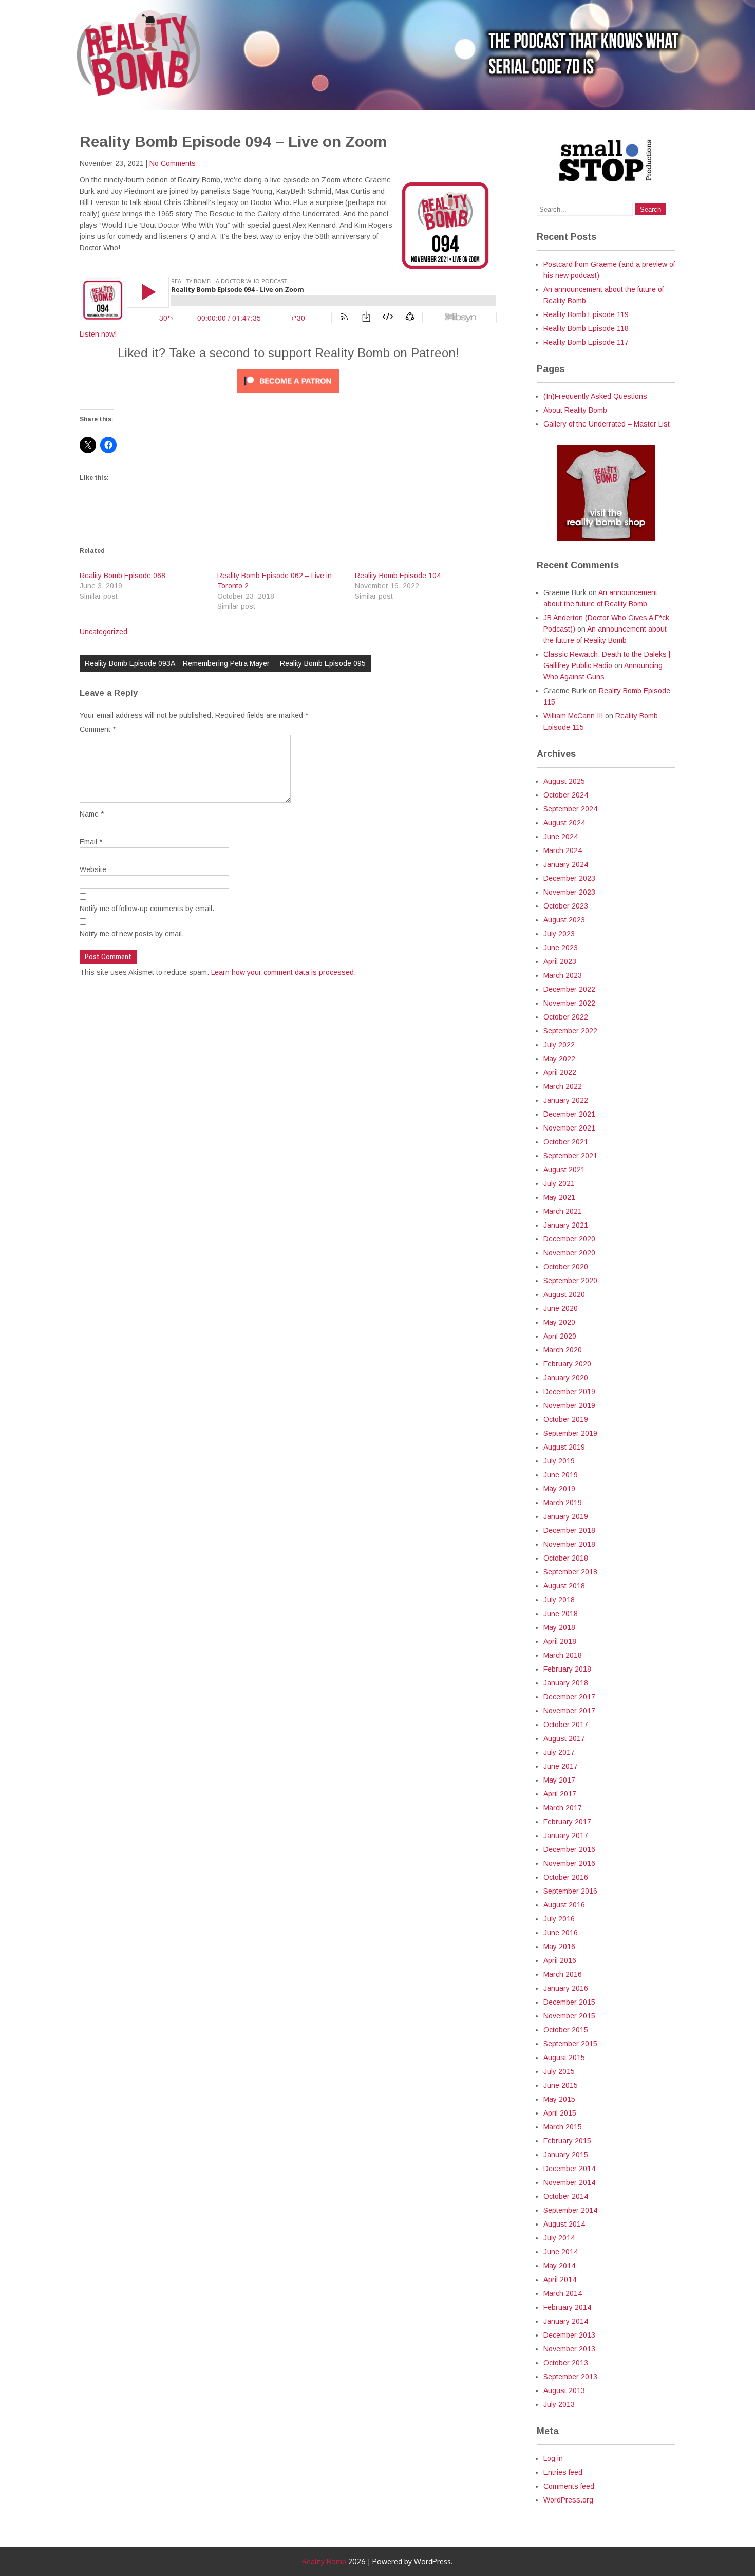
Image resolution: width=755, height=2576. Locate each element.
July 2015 (559, 2071)
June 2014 (561, 2252)
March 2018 (563, 1655)
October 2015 (566, 2030)
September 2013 (570, 2377)
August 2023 (564, 920)
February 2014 (567, 2307)
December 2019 (569, 1392)
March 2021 (563, 1211)
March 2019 (563, 1503)
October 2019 (566, 1419)
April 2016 (560, 1960)
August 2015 (564, 2058)
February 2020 (567, 1364)
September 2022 (570, 1031)
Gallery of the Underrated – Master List (607, 424)
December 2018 (569, 1530)
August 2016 (564, 1905)
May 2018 (559, 1627)
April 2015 (560, 2113)
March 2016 (563, 1974)
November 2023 (569, 892)
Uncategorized (103, 632)
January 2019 (566, 1516)
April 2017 (560, 1794)
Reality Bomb (324, 2561)
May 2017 (559, 1780)
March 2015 (563, 2127)
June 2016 (561, 1933)
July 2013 (559, 2404)
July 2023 (559, 934)
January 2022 (566, 1100)
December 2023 (569, 878)
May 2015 (559, 2099)
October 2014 (566, 2196)
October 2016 (566, 1877)
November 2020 (569, 1253)
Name (92, 814)
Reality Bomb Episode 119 (586, 314)
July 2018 (559, 1600)
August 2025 (564, 781)
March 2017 (563, 1808)
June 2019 (561, 1475)
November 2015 (569, 2016)
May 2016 (559, 1947)
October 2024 (566, 795)
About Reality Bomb (575, 410)
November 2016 (569, 1863)
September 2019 (570, 1433)
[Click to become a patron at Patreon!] (288, 396)
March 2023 (563, 975)
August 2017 (564, 1738)
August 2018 (564, 1586)
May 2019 (559, 1489)
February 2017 (567, 1822)
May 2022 (559, 1059)
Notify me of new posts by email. (132, 934)
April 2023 (560, 961)
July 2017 (559, 1752)
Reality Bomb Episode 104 (398, 576)
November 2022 (569, 1003)
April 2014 (560, 2280)
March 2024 (563, 850)
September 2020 (570, 1281)
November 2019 (569, 1405)
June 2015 (561, 2085)
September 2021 (570, 1156)
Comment (98, 729)
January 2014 (566, 2321)
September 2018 (570, 1572)
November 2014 (569, 2182)
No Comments (173, 163)
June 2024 (561, 837)
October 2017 (566, 1725)
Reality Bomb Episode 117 (586, 342)
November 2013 (569, 2349)
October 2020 (566, 1267)
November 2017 (569, 1711)
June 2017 (561, 1766)
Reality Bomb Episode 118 (586, 328)
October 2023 (566, 906)
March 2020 (563, 1350)
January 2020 (566, 1378)
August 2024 (564, 823)
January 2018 (566, 1683)
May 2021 (559, 1197)
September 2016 (570, 1891)
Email (91, 842)
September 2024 (570, 809)
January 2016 (566, 1988)
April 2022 (560, 1072)
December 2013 (569, 2335)
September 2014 (570, 2210)
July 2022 (559, 1045)
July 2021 (559, 1183)
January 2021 (566, 1225)
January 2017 (566, 1836)
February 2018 (567, 1669)
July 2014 (559, 2238)
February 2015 (567, 2141)
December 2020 (569, 1239)
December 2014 (569, 2169)
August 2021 (564, 1170)
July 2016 (559, 1919)
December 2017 (569, 1697)
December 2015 (569, 2002)
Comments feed (569, 2486)
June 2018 (561, 1614)
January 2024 (566, 864)
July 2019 (559, 1461)
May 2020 (559, 1322)
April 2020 (560, 1336)
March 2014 (563, 2293)
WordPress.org (568, 2500)
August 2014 (564, 2224)
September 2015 (570, 2044)
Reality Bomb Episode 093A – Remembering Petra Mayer (177, 663)
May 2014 (559, 2266)
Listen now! (98, 334)
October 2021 (566, 1142)
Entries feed (563, 2472)
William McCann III (573, 716)
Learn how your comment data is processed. (284, 972)
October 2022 (566, 1017)
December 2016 (569, 1849)
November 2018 (569, 1544)
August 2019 (564, 1447)
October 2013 (566, 2363)
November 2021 (569, 1128)
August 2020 (564, 1294)
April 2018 (560, 1641)
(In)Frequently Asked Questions (595, 396)
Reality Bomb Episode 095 (323, 663)
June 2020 (561, 1308)
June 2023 (561, 948)
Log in (553, 2458)
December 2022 (569, 989)
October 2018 (566, 1558)
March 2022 (563, 1086)
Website (93, 869)
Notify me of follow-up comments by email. (147, 909)
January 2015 (566, 2155)
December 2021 (569, 1114)
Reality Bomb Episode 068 (122, 576)
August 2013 (564, 2390)
